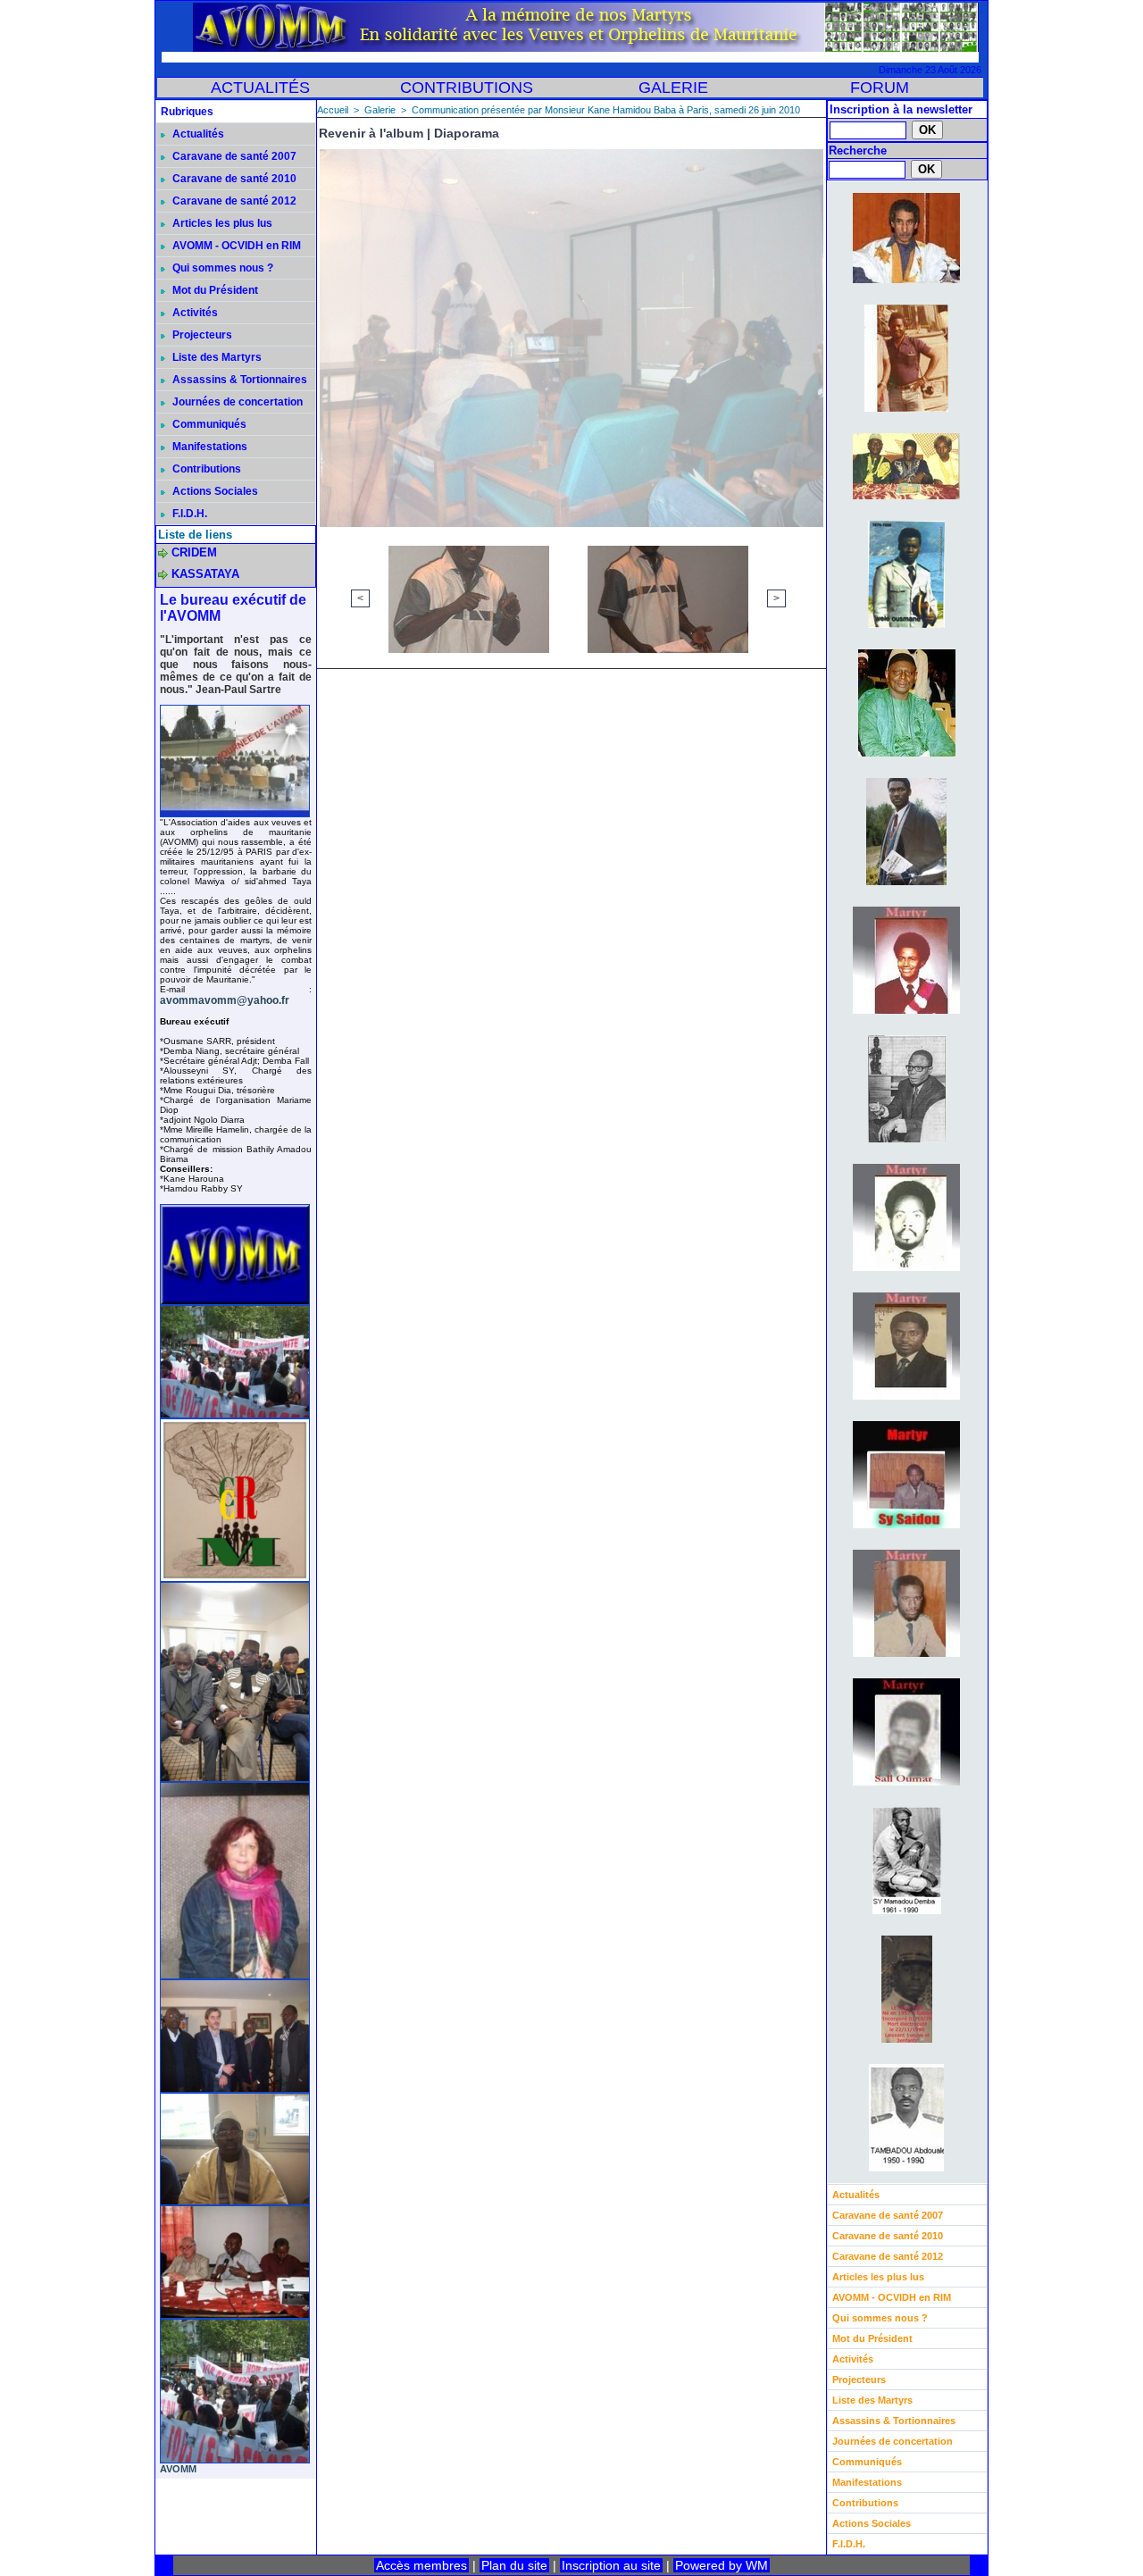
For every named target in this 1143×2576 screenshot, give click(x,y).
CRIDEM (194, 552)
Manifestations (209, 447)
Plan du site (514, 2565)
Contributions (205, 469)
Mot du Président (214, 290)
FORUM (880, 88)
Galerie (380, 110)
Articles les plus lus (221, 223)
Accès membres (421, 2565)
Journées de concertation (236, 402)
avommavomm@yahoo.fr (225, 1000)
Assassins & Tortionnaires (238, 380)
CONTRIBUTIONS (467, 88)
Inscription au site (611, 2565)
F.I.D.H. (188, 514)
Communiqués (208, 424)
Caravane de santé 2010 (233, 179)
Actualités (197, 134)
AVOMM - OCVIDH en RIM (235, 246)
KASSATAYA (205, 574)
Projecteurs (201, 335)
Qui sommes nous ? (221, 268)
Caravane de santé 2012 (233, 201)
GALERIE (673, 88)
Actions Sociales (214, 491)
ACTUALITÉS (260, 88)
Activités (194, 313)
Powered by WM (722, 2565)
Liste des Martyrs (216, 357)
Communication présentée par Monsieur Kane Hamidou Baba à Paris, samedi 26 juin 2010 (606, 110)
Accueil (333, 110)
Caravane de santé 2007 (233, 156)
